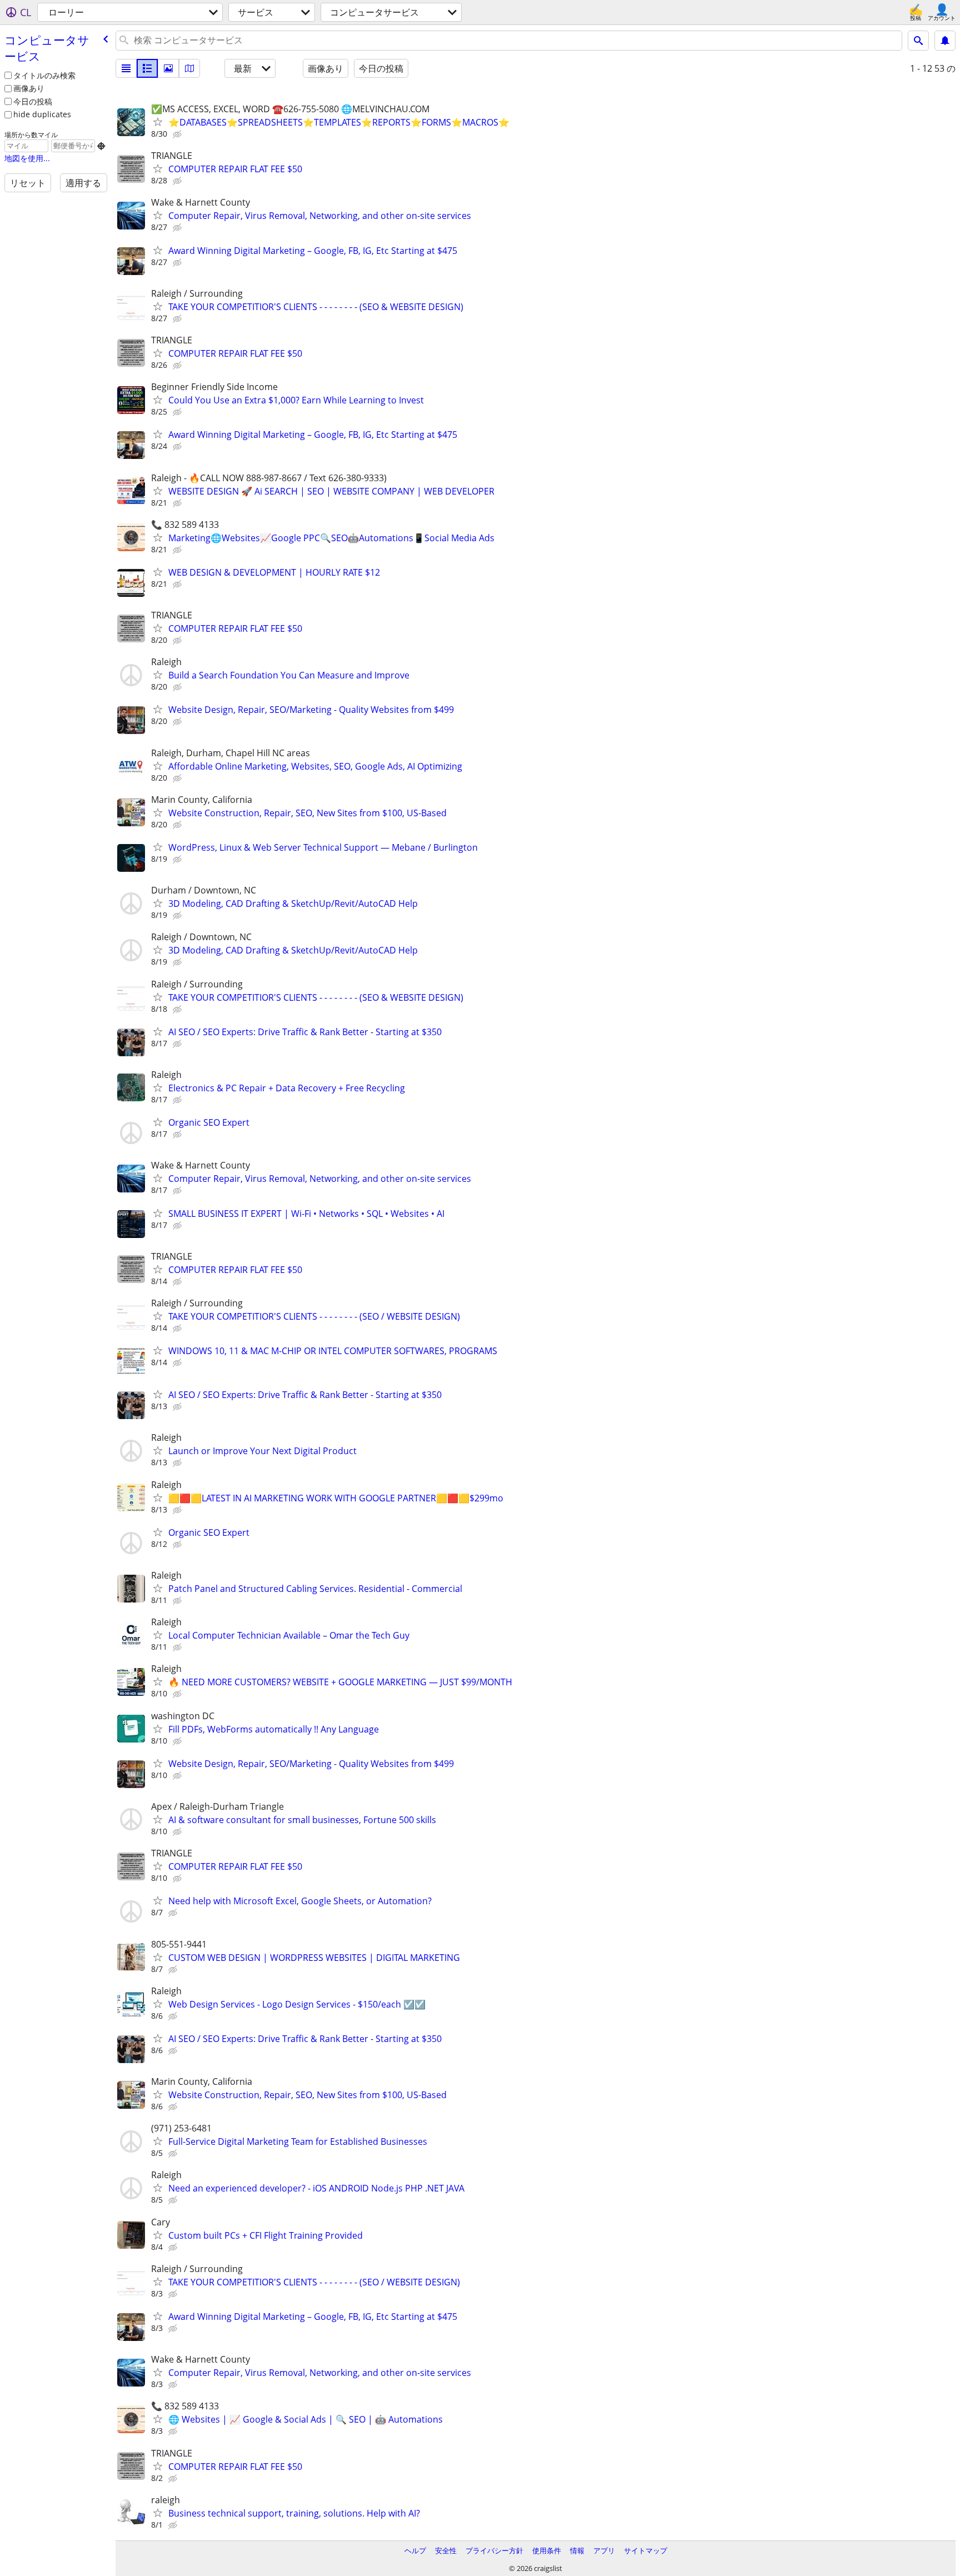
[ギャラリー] (168, 68)
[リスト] (126, 68)
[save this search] (945, 41)
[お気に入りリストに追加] (158, 122)
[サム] (147, 68)
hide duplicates (42, 114)
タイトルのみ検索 (44, 75)
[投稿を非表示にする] (178, 134)
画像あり (29, 88)
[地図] (189, 68)
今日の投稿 (33, 101)
